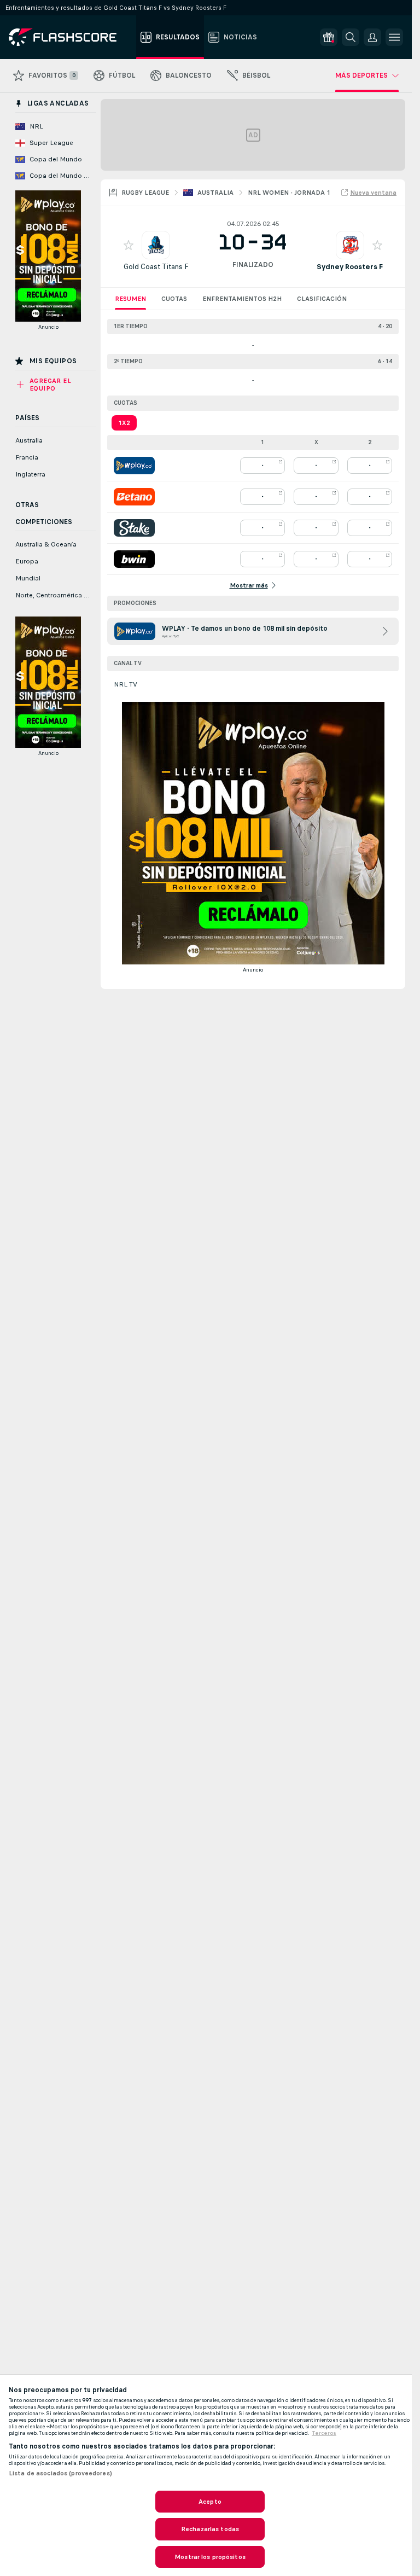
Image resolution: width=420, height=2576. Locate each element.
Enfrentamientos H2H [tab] (242, 299)
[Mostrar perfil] (156, 245)
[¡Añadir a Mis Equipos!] (129, 245)
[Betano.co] (134, 497)
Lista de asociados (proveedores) (60, 2473)
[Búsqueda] (351, 37)
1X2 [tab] (124, 423)
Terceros (324, 2433)
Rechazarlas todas (210, 2529)
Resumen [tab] (130, 299)
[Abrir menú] (394, 37)
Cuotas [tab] (174, 299)
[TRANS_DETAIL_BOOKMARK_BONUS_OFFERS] (329, 37)
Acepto (210, 2502)
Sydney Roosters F (350, 267)
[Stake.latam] (134, 528)
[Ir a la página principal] (70, 37)
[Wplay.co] (134, 466)
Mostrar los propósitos (210, 2557)
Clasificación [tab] (322, 299)
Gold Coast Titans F (156, 267)
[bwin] (134, 559)
